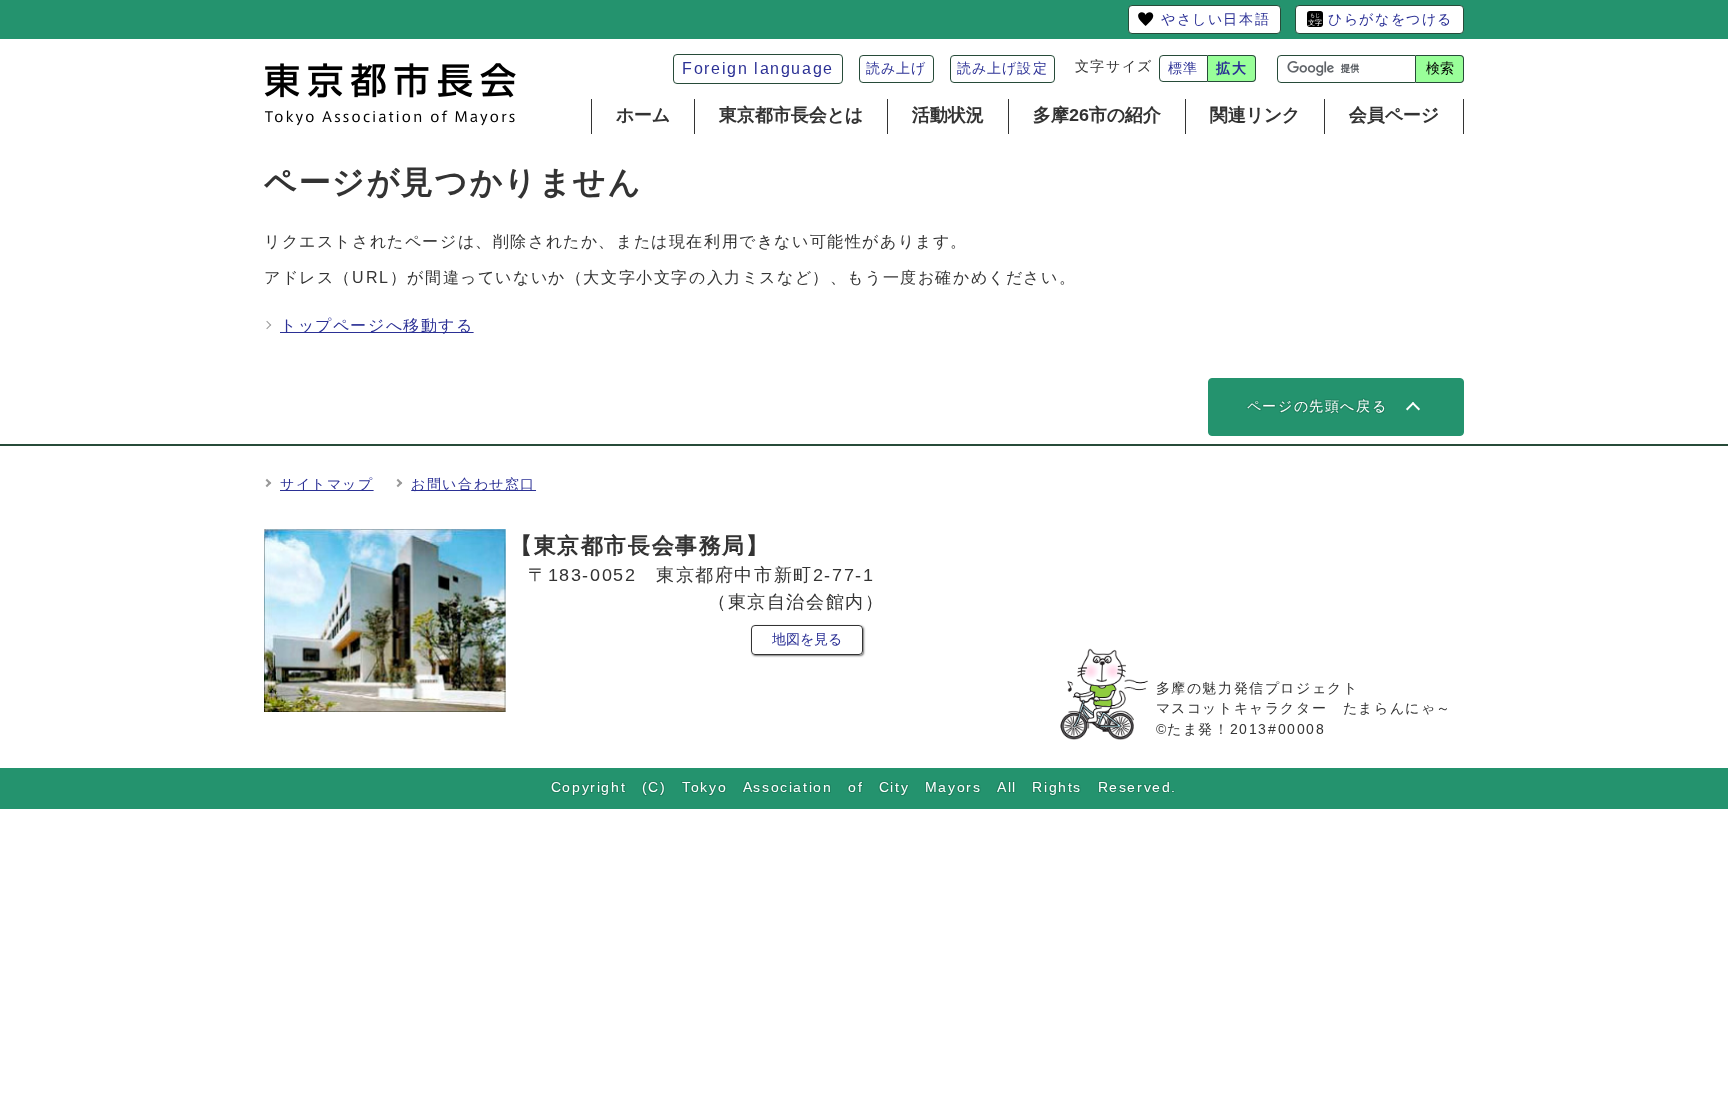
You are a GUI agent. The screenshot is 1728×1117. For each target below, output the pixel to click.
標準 (1183, 68)
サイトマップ (327, 484)
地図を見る (807, 639)
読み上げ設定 (1002, 68)
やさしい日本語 (1215, 19)
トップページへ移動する (377, 325)
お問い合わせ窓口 (473, 484)
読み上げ (896, 68)
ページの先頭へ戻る (1317, 406)
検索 (1440, 68)
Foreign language (758, 68)
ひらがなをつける (1390, 19)
